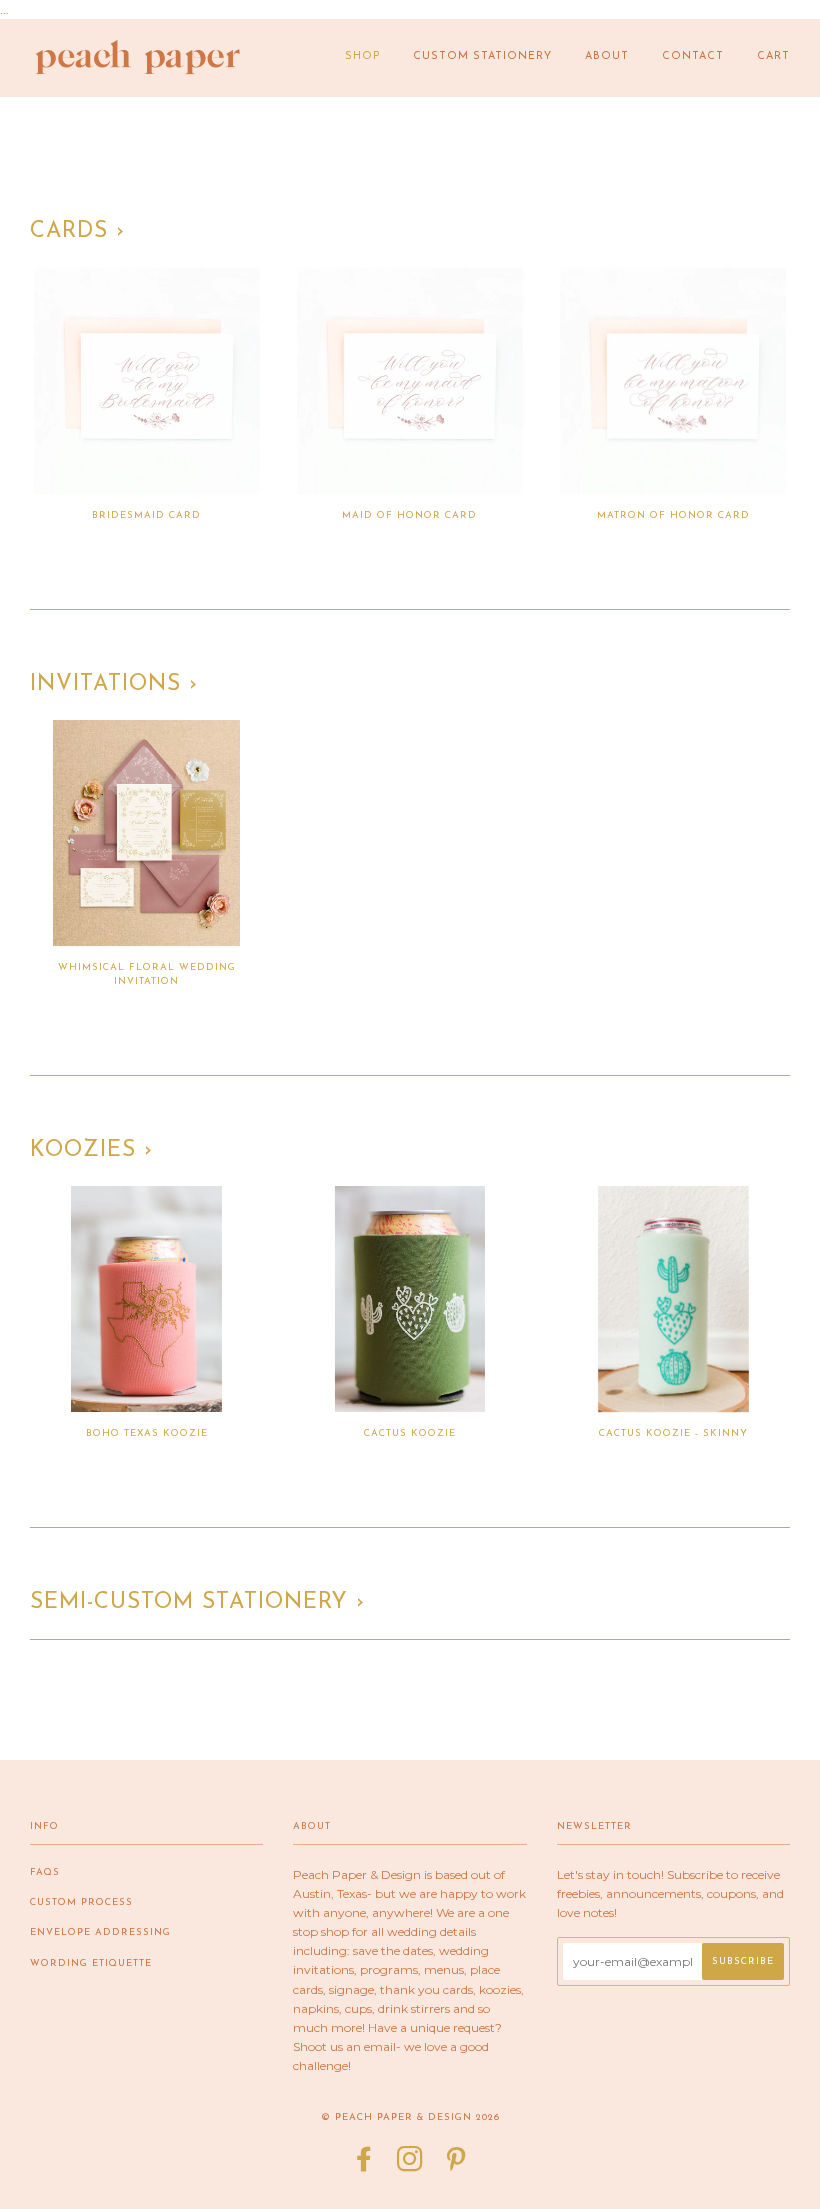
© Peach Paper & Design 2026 (410, 2117)
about (607, 56)
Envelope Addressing (100, 1932)
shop (362, 56)
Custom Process (81, 1902)
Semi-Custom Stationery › (197, 1602)
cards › (77, 231)
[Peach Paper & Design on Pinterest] (456, 2166)
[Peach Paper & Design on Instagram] (410, 2166)
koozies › (91, 1150)
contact (693, 56)
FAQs (45, 1872)
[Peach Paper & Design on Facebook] (364, 2166)
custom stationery (482, 56)
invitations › (114, 684)
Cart (773, 56)
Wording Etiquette (91, 1963)
